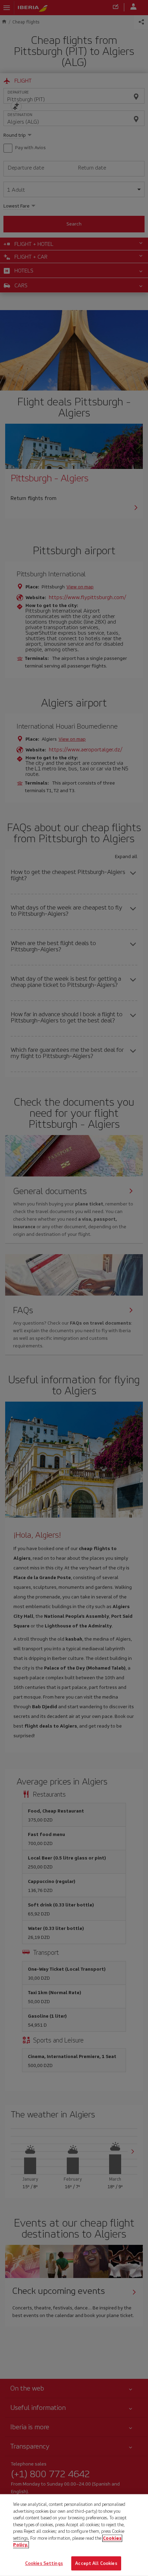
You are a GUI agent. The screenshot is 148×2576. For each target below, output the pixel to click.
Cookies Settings (44, 2563)
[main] (74, 2535)
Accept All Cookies (96, 2563)
